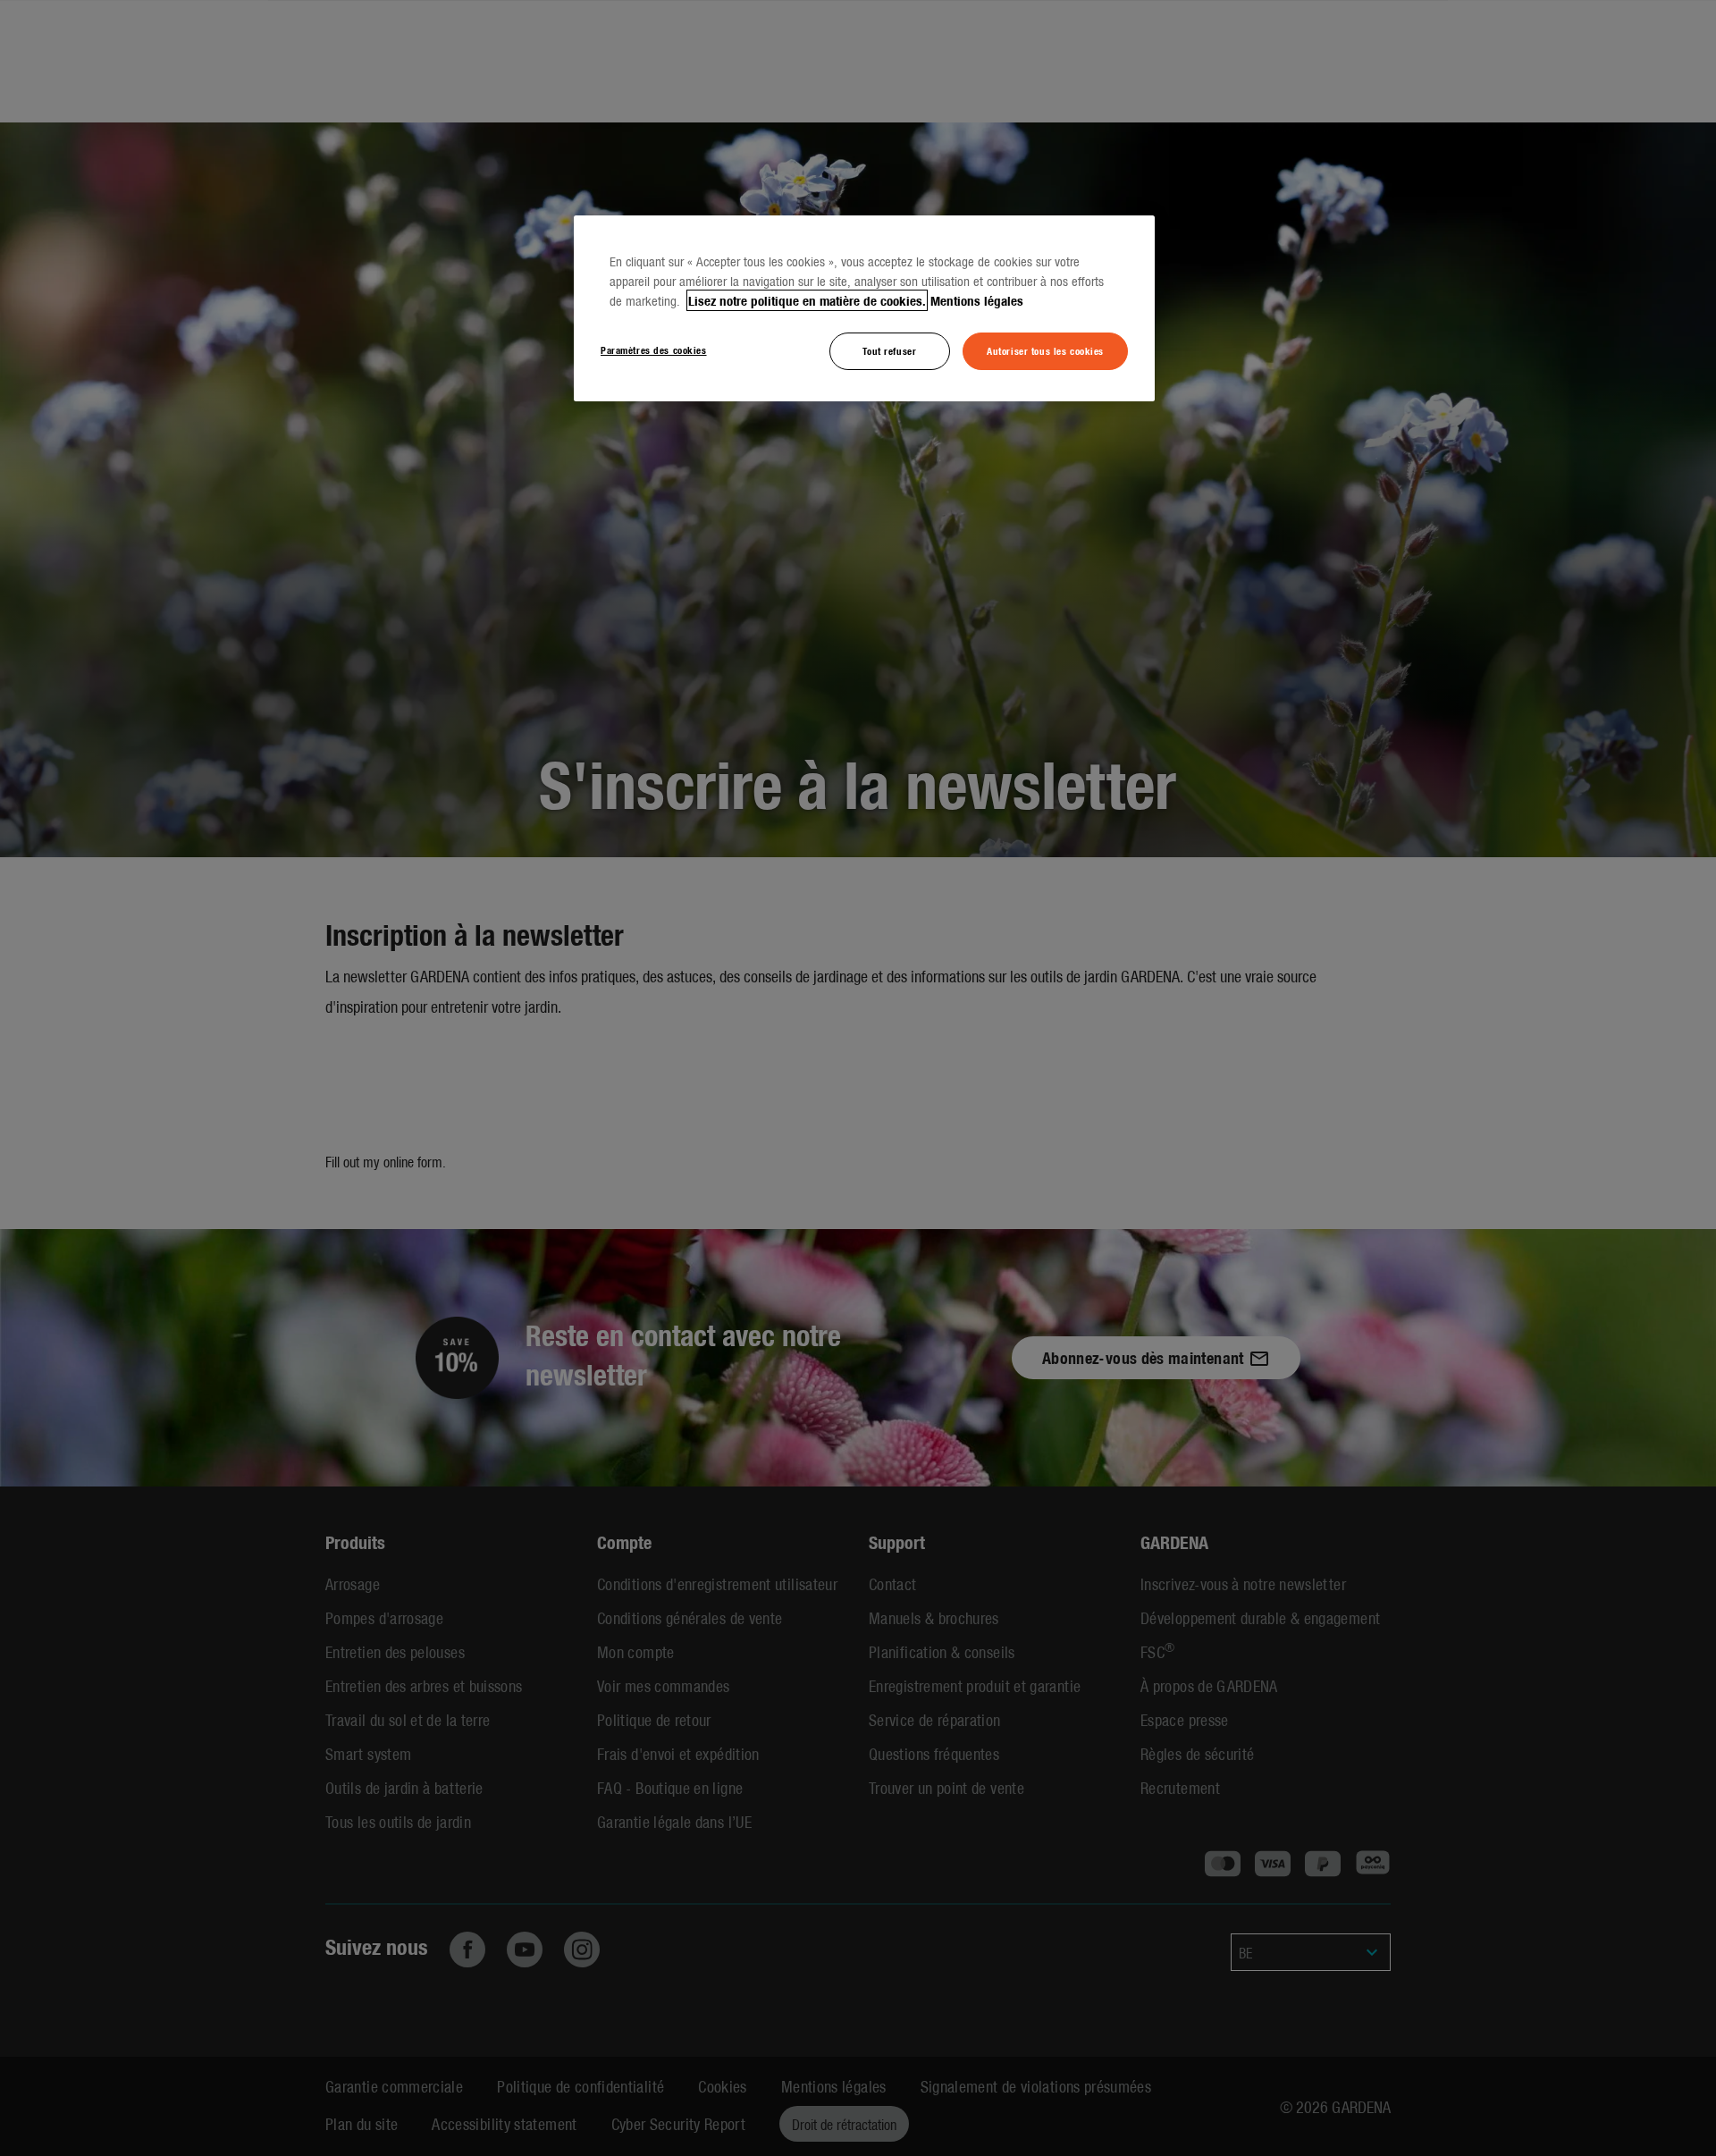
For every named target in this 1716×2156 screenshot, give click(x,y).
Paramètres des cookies (654, 350)
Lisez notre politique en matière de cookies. (807, 300)
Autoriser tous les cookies (1045, 350)
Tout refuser (889, 350)
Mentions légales (977, 300)
